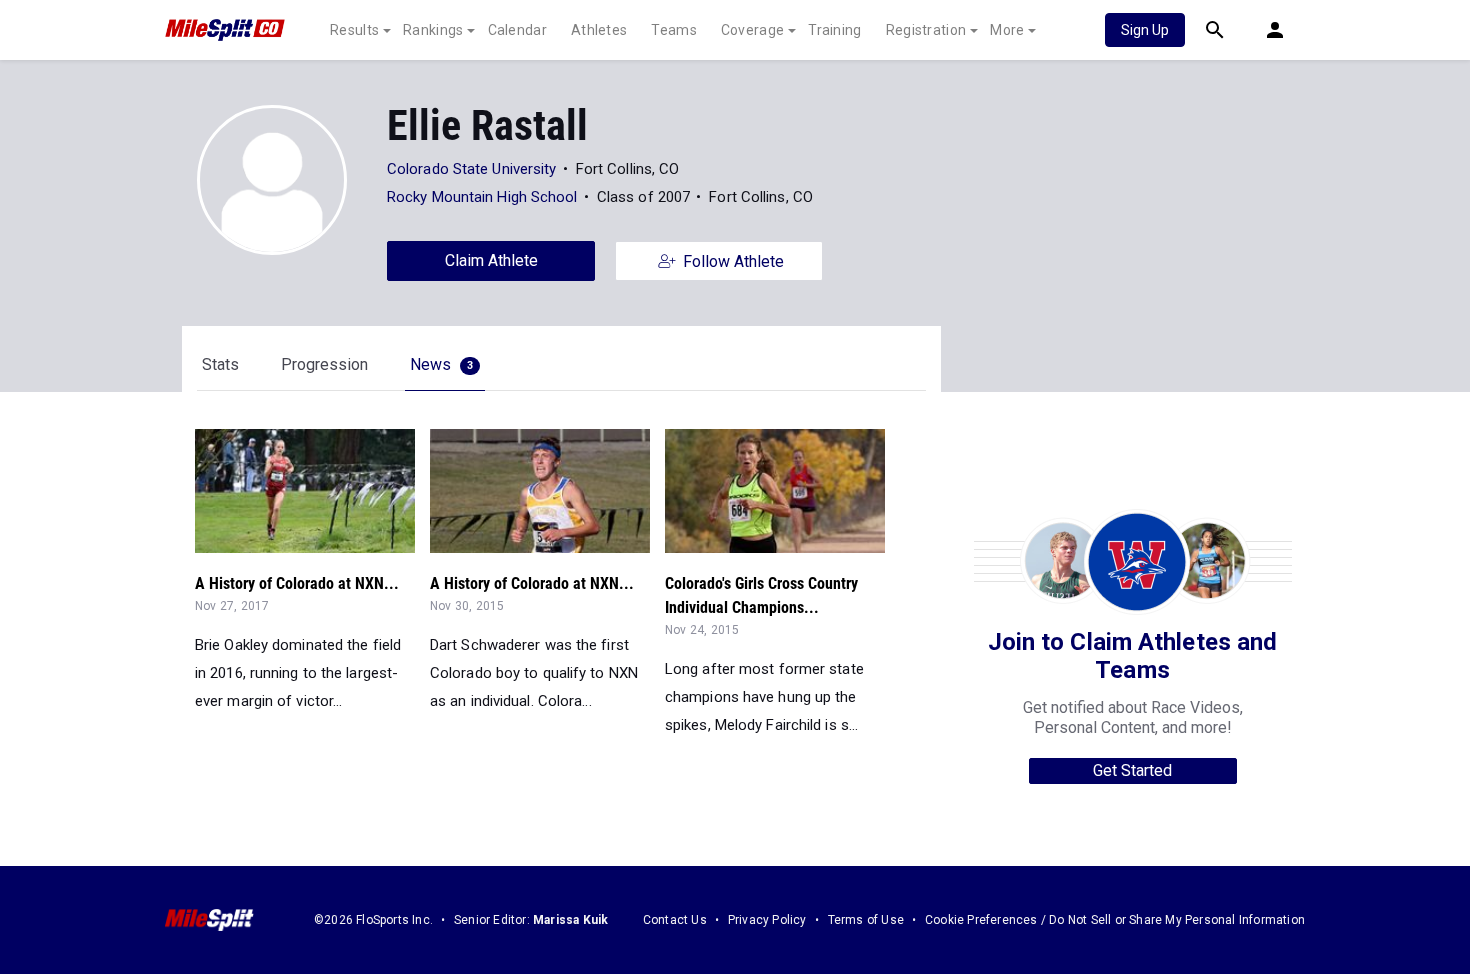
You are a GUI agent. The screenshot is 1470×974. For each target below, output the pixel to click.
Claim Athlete (491, 260)
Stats (220, 364)
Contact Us (675, 920)
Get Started (1132, 770)
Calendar (517, 30)
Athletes (599, 30)
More (1007, 30)
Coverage (752, 30)
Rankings (433, 30)
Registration (926, 30)
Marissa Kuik (570, 920)
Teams (674, 30)
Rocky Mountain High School (482, 197)
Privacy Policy (767, 920)
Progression (324, 364)
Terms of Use (866, 920)
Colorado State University (472, 169)
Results (354, 30)
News (441, 364)
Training (834, 30)
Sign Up (1145, 30)
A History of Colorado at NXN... (297, 583)
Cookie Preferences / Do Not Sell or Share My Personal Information (1115, 920)
